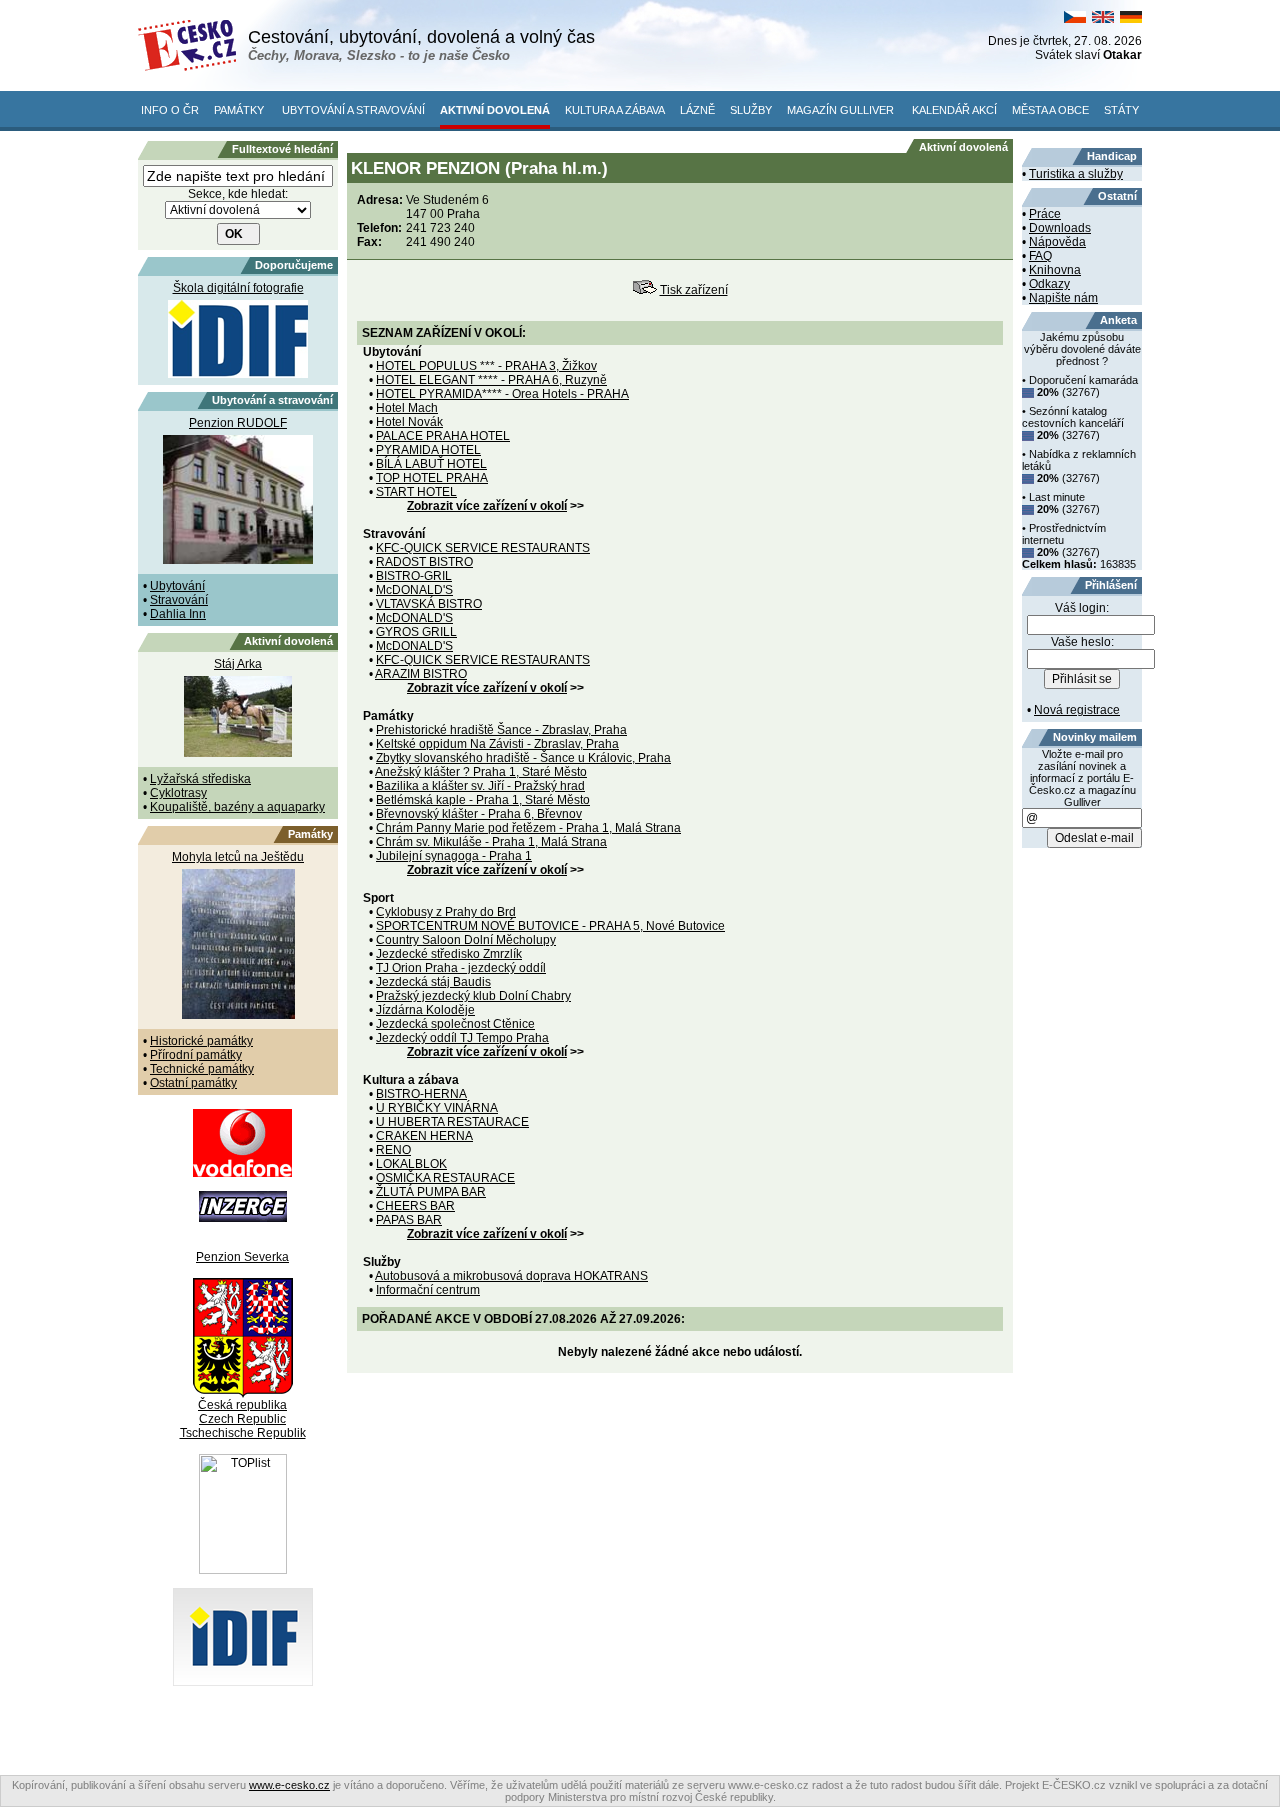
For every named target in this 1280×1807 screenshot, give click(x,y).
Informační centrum (428, 1290)
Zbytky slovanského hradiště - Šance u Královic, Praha (523, 758)
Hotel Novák (409, 422)
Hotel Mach (407, 408)
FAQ (1040, 256)
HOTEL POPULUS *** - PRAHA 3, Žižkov (486, 366)
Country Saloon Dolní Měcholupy (466, 940)
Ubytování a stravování (353, 110)
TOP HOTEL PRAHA (432, 478)
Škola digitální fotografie (238, 288)
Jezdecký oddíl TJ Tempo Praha (462, 1038)
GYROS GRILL (416, 632)
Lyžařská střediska (200, 779)
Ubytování (177, 586)
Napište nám (1063, 298)
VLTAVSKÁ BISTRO (429, 604)
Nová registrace (1077, 710)
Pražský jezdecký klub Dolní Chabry (473, 996)
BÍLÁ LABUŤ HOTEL (431, 464)
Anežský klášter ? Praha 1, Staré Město (481, 772)
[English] (1103, 19)
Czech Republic (242, 1419)
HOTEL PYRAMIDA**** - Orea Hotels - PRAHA (502, 394)
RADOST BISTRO (424, 562)
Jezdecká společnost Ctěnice (455, 1024)
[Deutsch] (1131, 19)
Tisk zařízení (694, 290)
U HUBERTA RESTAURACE (452, 1122)
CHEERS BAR (415, 1206)
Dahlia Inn (178, 614)
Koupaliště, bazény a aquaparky (237, 807)
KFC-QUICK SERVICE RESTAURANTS (483, 548)
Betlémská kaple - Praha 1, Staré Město (483, 800)
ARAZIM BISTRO (421, 674)
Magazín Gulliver (840, 110)
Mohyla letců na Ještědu (238, 857)
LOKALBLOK (411, 1164)
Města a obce (1050, 110)
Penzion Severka (242, 1257)
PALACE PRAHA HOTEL (443, 436)
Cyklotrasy (178, 793)
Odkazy (1049, 284)
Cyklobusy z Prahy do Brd (446, 912)
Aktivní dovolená (495, 110)
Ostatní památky (193, 1083)
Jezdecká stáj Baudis (433, 982)
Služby (751, 110)
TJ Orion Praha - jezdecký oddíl (461, 968)
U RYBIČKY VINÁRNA (437, 1108)
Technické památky (202, 1069)
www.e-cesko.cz (289, 1785)
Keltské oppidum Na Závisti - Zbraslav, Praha (497, 744)
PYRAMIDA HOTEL (428, 450)
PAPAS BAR (409, 1220)
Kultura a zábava (615, 110)
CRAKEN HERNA (424, 1136)
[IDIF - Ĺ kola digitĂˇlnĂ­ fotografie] (243, 1682)
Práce (1045, 214)
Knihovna (1055, 270)
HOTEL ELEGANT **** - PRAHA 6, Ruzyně (491, 380)
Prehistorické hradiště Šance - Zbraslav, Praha (501, 730)
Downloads (1060, 228)
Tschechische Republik (243, 1433)
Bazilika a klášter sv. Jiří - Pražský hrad (480, 786)
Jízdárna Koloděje (425, 1010)
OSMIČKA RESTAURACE (445, 1178)
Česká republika (242, 1405)
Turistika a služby (1076, 174)
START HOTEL (416, 492)
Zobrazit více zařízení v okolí (487, 506)
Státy (1121, 110)
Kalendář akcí (954, 110)
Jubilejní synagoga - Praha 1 (454, 856)
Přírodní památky (196, 1055)
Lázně (697, 110)
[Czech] (1075, 19)
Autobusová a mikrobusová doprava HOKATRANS (511, 1276)
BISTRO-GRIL (414, 576)
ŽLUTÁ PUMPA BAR (431, 1192)
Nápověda (1057, 242)
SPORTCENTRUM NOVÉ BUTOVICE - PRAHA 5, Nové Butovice (550, 926)
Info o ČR (170, 110)
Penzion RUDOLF (238, 423)
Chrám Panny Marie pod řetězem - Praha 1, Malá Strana (528, 828)
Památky (239, 110)
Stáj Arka (238, 664)
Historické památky (201, 1041)
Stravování (179, 600)
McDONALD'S (414, 590)
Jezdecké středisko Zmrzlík (449, 954)
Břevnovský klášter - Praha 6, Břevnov (479, 814)
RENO (393, 1150)
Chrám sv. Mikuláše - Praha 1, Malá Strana (491, 842)
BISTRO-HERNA (421, 1094)
